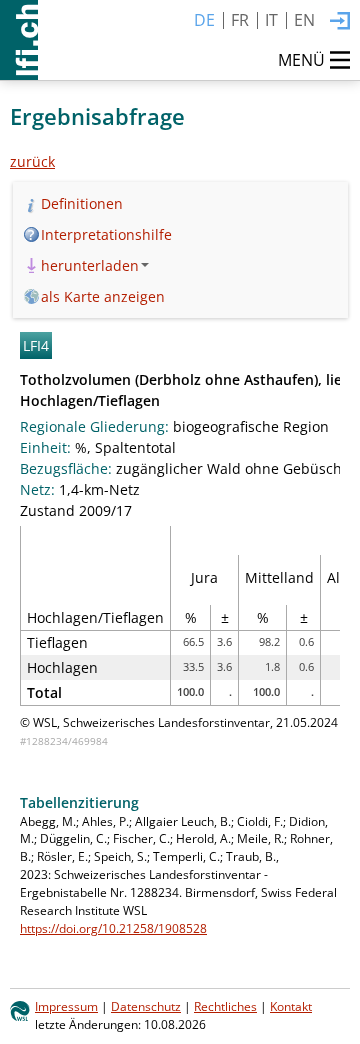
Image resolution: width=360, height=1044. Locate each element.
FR (240, 20)
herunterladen (90, 265)
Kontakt (291, 1006)
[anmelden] (340, 22)
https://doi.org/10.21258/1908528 (113, 928)
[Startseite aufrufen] (19, 40)
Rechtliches (225, 1006)
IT (271, 20)
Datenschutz (146, 1006)
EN (304, 20)
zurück (32, 161)
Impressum (66, 1006)
